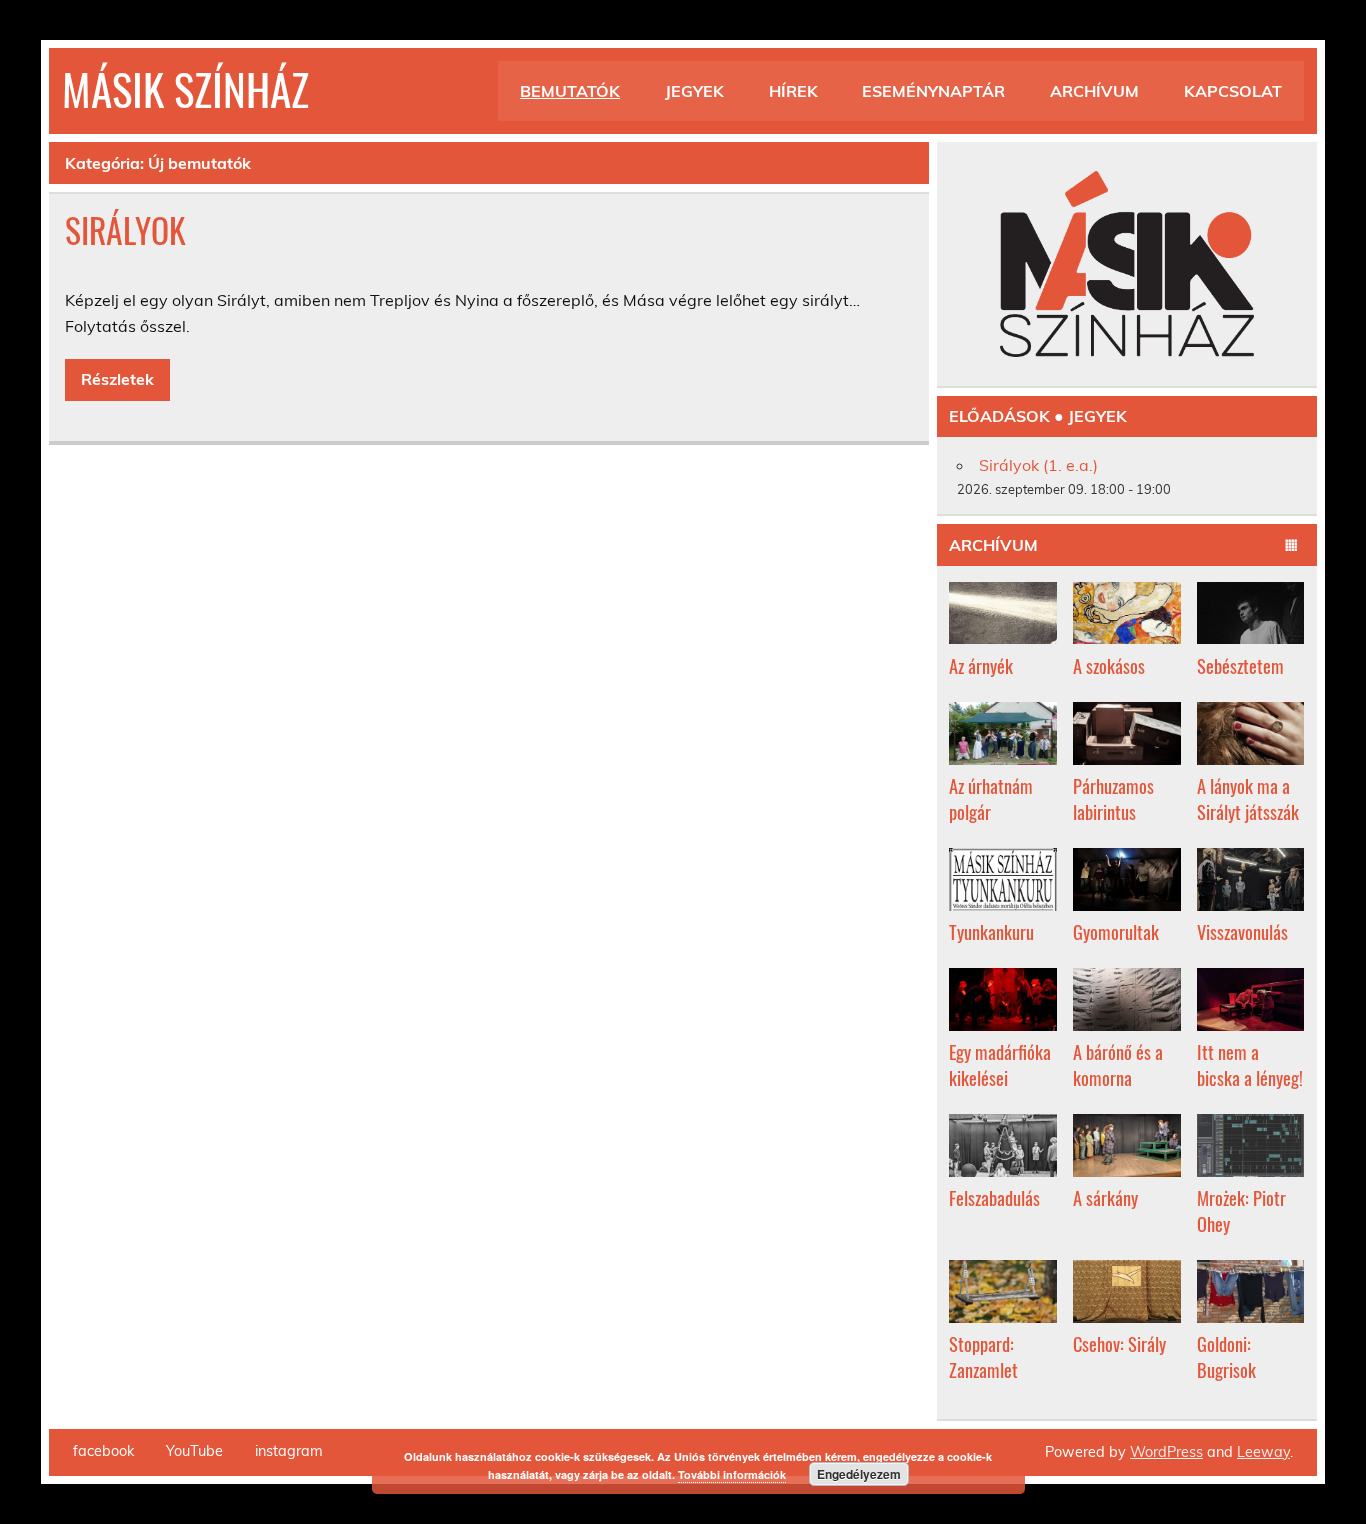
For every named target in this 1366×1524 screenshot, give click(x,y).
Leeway (1263, 1452)
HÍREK (793, 91)
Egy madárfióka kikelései (1000, 1064)
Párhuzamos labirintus (1113, 798)
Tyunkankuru (991, 931)
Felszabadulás (994, 1197)
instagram (289, 1451)
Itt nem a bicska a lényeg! (1250, 1064)
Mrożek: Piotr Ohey (1241, 1210)
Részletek (117, 379)
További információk (732, 1474)
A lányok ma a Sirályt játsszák (1248, 798)
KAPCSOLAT (1233, 91)
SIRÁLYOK (125, 230)
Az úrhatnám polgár (991, 798)
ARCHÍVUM (1094, 91)
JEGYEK (694, 91)
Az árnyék (981, 665)
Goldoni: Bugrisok (1226, 1356)
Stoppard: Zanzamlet (983, 1356)
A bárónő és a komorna (1118, 1064)
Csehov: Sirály (1119, 1343)
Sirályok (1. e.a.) (1038, 465)
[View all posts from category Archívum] (1292, 546)
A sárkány (1105, 1197)
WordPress (1166, 1452)
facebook (103, 1451)
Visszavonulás (1242, 931)
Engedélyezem (859, 1474)
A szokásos (1109, 665)
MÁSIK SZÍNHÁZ (185, 88)
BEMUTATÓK (570, 91)
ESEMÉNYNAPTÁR (933, 91)
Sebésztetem (1240, 665)
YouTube (194, 1451)
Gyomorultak (1116, 931)
